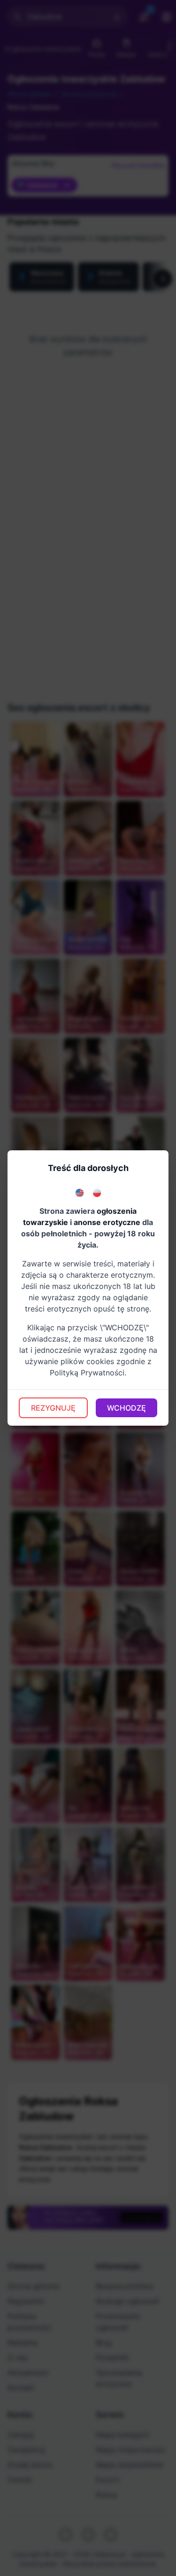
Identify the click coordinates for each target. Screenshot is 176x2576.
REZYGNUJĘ (53, 1408)
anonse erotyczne (107, 1222)
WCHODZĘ (126, 1408)
